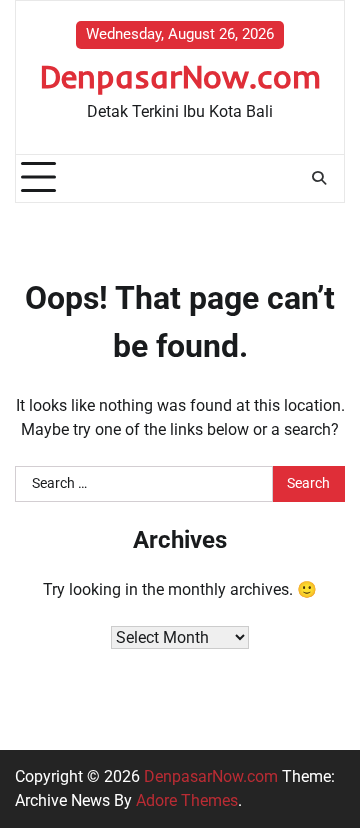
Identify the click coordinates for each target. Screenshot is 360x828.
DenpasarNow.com (180, 76)
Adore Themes (187, 800)
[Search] (319, 178)
